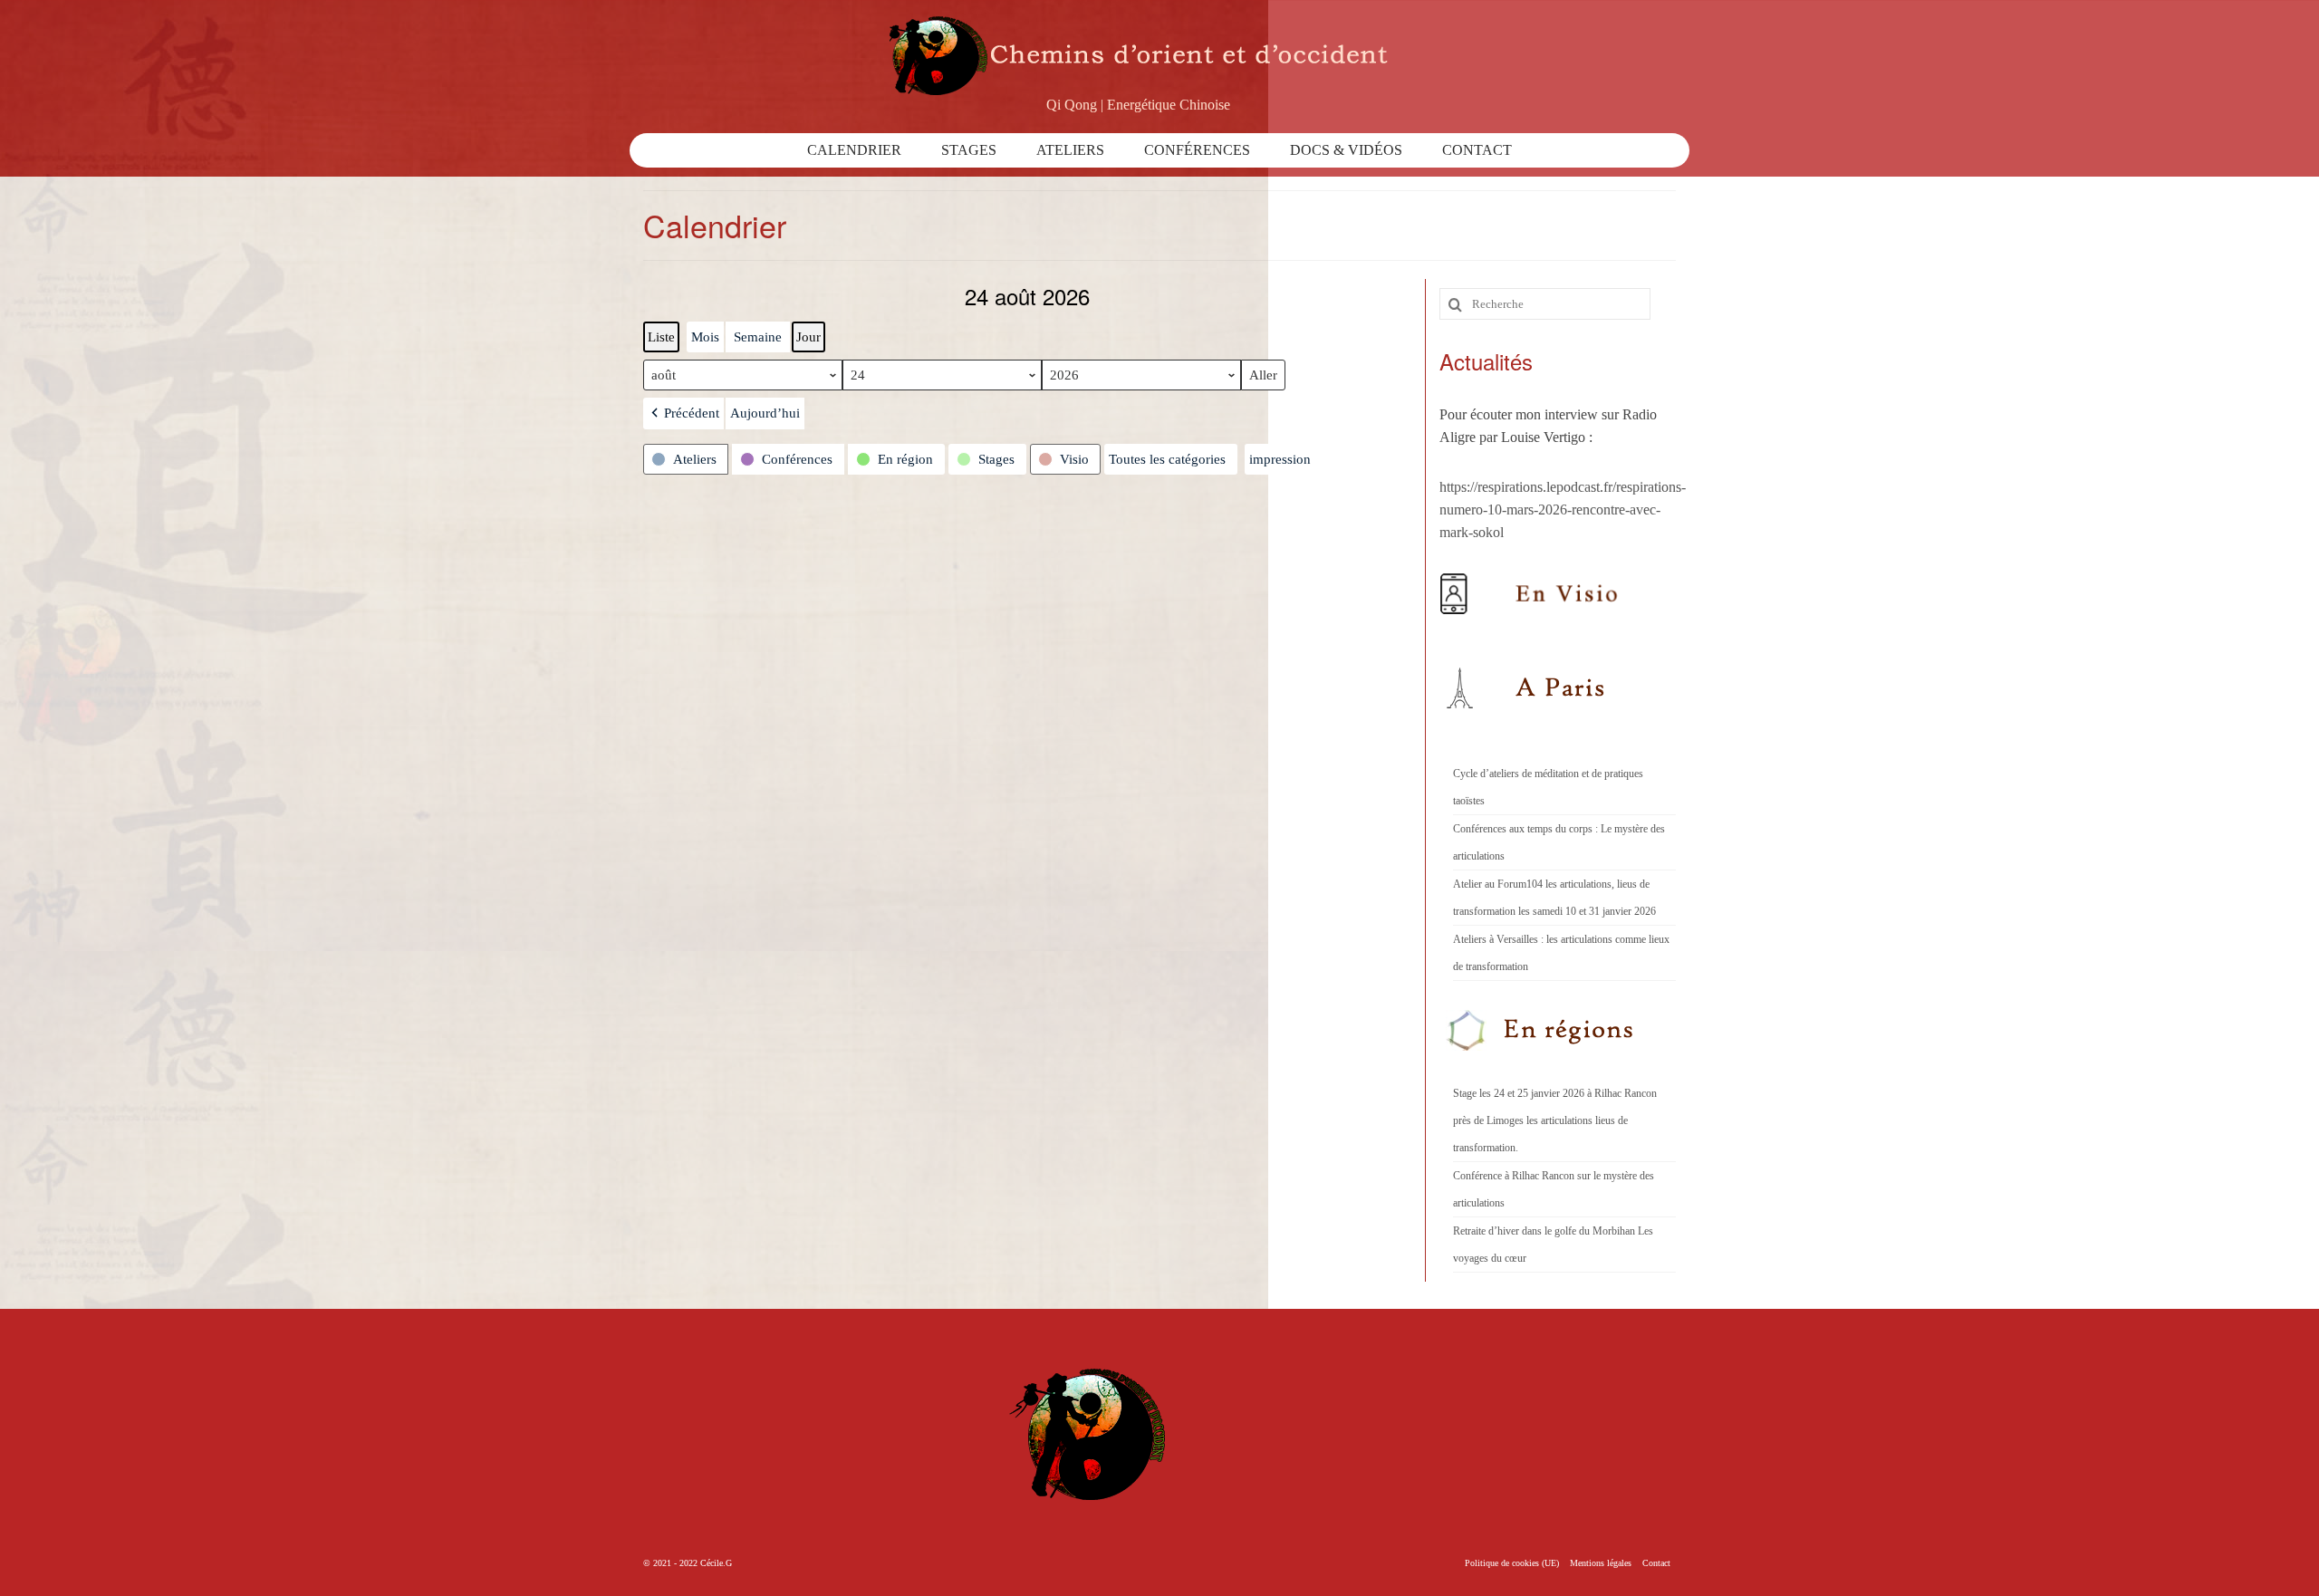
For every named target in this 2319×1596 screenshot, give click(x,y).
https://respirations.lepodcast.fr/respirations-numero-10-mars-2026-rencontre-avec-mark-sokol (1563, 510)
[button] (683, 413)
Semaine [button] (758, 337)
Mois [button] (705, 337)
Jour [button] (808, 337)
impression (1280, 463)
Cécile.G (716, 1563)
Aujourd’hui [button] (765, 413)
